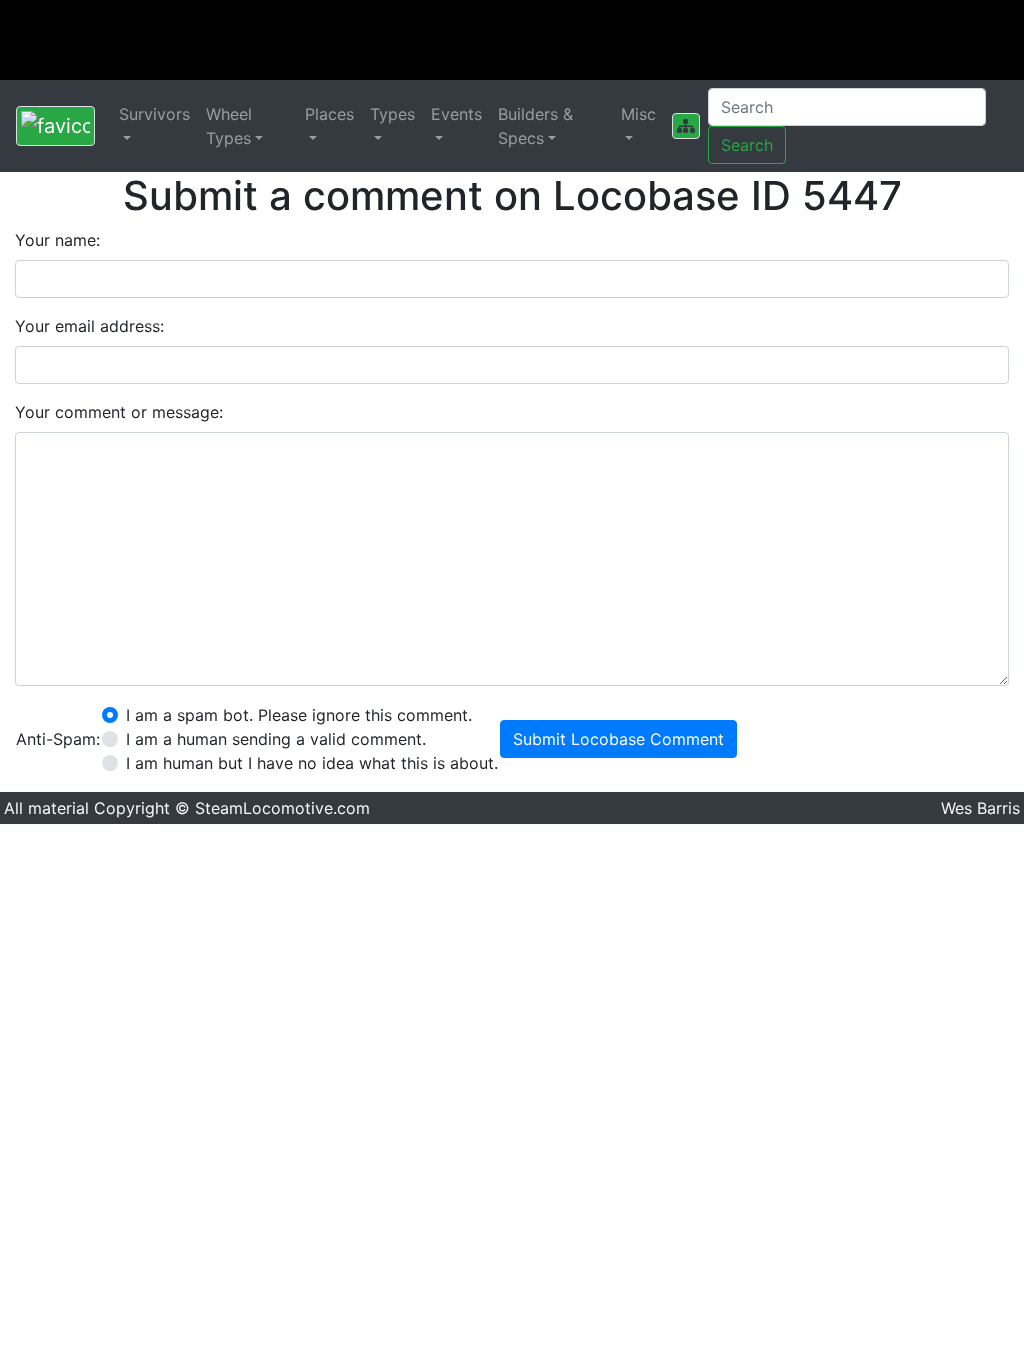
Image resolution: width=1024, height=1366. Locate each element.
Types (392, 114)
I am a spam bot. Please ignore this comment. (299, 715)
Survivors (154, 114)
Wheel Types (229, 126)
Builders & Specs (535, 126)
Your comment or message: (119, 412)
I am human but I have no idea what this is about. (312, 763)
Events (456, 114)
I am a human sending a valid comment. (276, 739)
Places (329, 114)
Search (747, 145)
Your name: (57, 240)
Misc (638, 114)
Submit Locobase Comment (618, 739)
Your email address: (89, 326)
